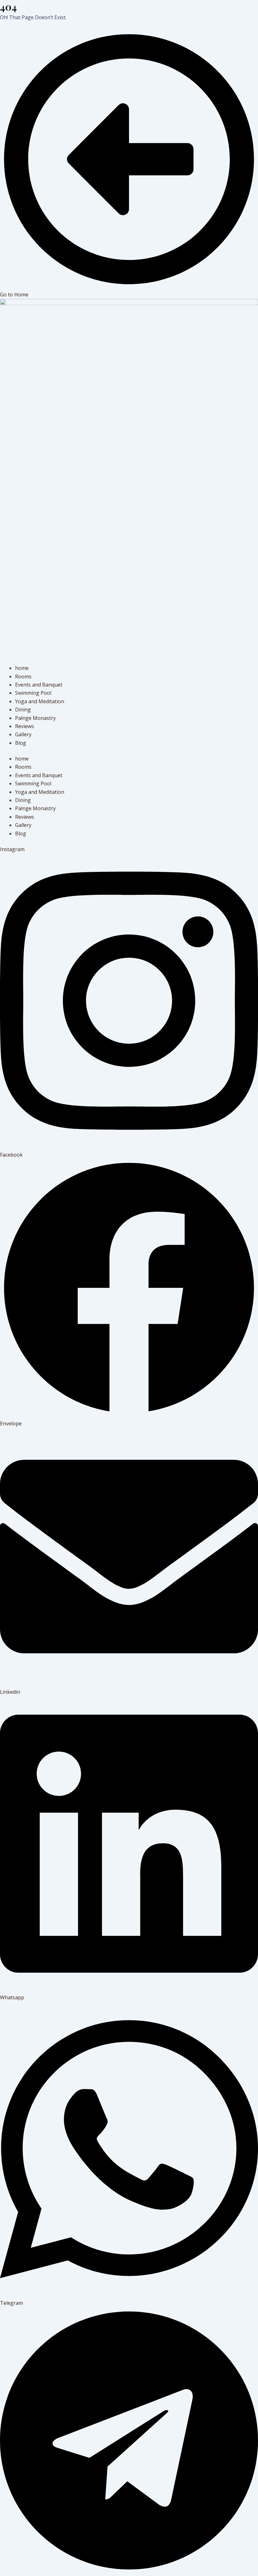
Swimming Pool (33, 693)
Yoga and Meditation (40, 701)
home (22, 668)
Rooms (23, 676)
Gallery (23, 734)
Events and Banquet (39, 685)
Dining (23, 710)
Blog (21, 743)
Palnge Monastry (35, 718)
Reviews (25, 726)
